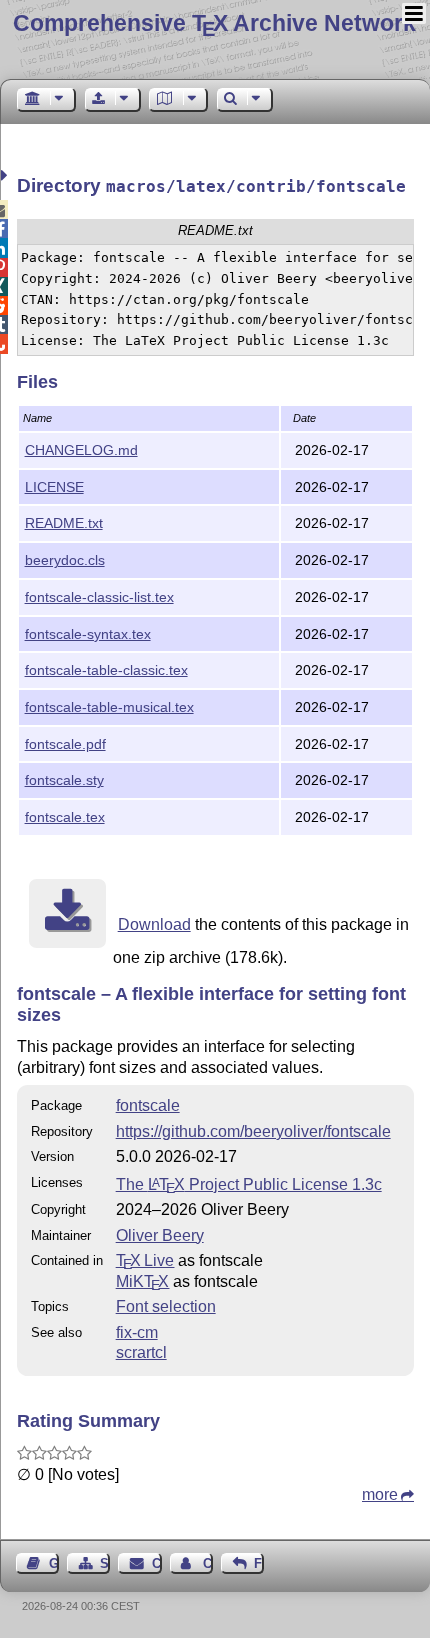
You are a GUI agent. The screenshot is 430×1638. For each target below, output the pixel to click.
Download (154, 924)
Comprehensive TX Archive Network (214, 23)
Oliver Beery (160, 1235)
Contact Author (208, 1563)
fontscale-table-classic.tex (106, 670)
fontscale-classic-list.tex (99, 597)
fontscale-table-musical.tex (109, 707)
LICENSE (54, 487)
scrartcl (141, 1352)
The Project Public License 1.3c (249, 1184)
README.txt (64, 523)
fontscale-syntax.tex (88, 634)
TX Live (145, 1260)
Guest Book (54, 1563)
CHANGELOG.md (81, 450)
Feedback (259, 1563)
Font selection (166, 1306)
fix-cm (137, 1332)
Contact (156, 1563)
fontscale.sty (64, 780)
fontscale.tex (65, 817)
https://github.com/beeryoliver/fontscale (253, 1131)
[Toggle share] (6, 175)
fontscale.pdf (65, 744)
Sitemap (105, 1563)
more (380, 1494)
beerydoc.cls (65, 560)
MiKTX (143, 1281)
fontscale (148, 1105)
